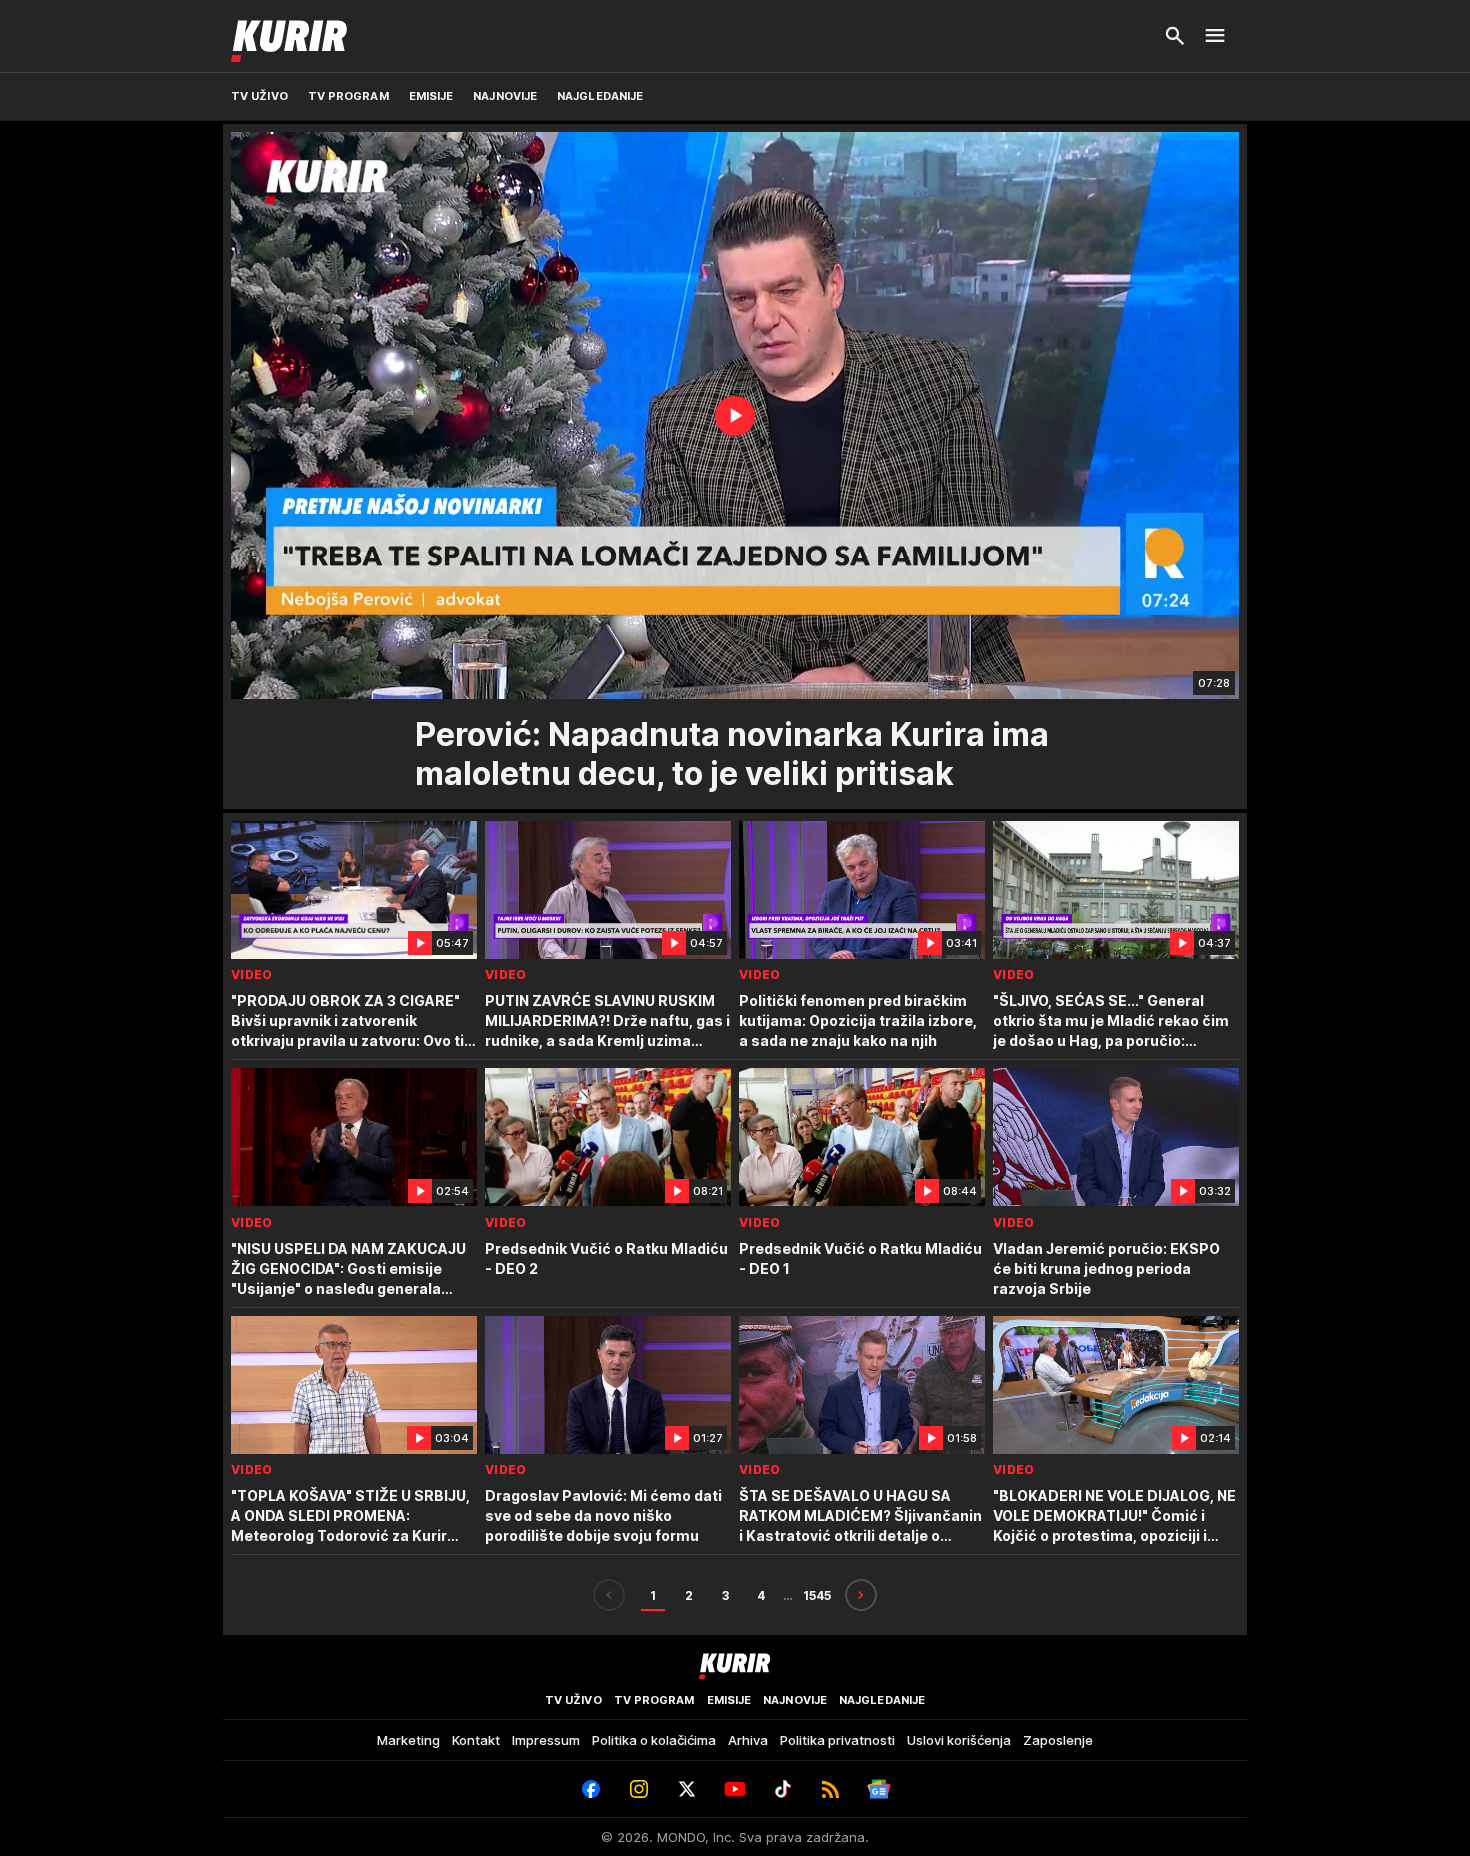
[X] (687, 1789)
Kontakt (476, 1740)
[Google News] (879, 1789)
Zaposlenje (1058, 1740)
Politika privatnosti (837, 1740)
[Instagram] (639, 1789)
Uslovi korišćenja (959, 1740)
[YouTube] (735, 1789)
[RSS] (831, 1789)
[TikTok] (783, 1789)
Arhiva (748, 1740)
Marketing (408, 1740)
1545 (817, 1595)
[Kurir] (289, 36)
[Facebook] (591, 1789)
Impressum (546, 1740)
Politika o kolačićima (654, 1740)
